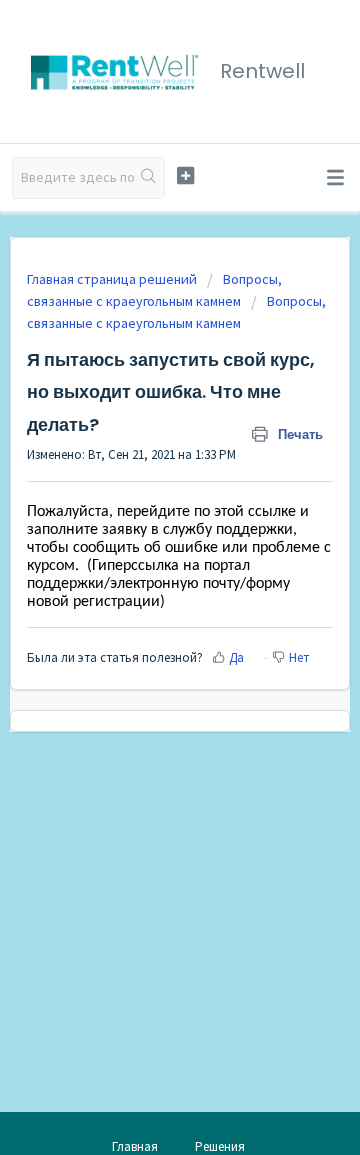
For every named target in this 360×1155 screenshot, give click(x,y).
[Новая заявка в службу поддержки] (185, 175)
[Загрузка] (143, 566)
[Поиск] (149, 178)
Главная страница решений (113, 279)
